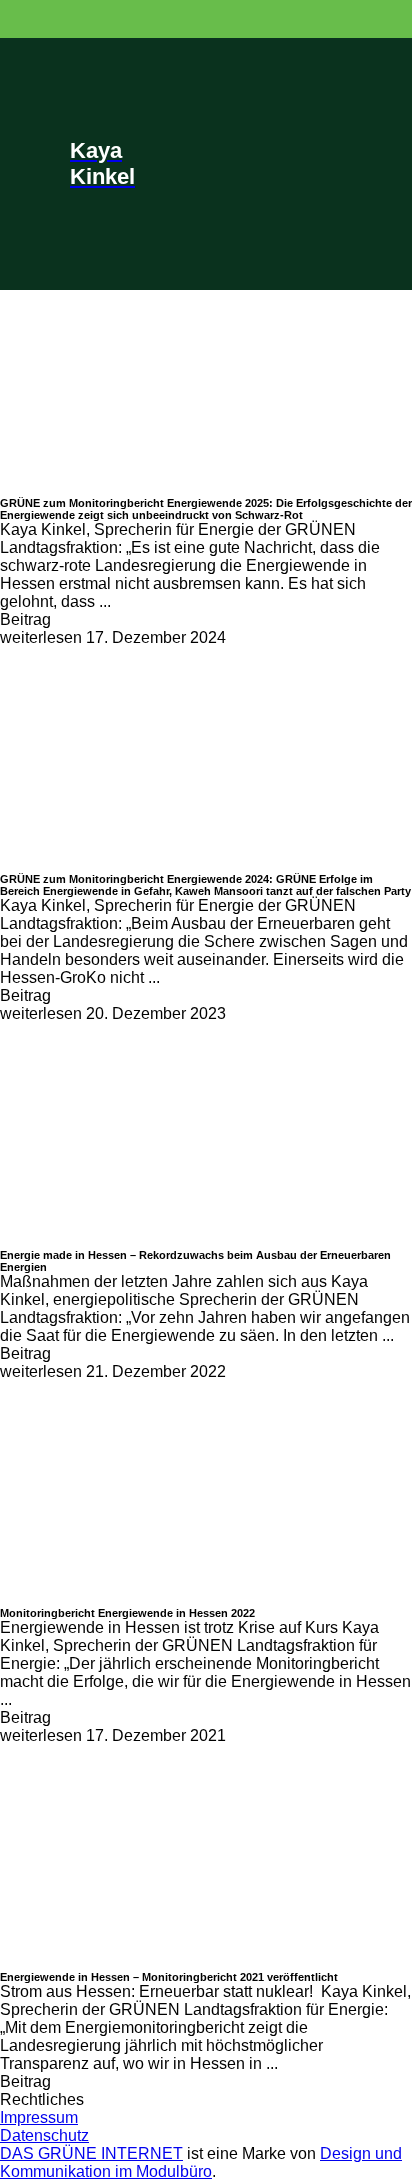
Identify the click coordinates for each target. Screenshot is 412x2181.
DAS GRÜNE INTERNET (91, 2153)
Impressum (39, 2117)
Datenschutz (44, 2135)
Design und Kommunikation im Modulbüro (201, 2162)
